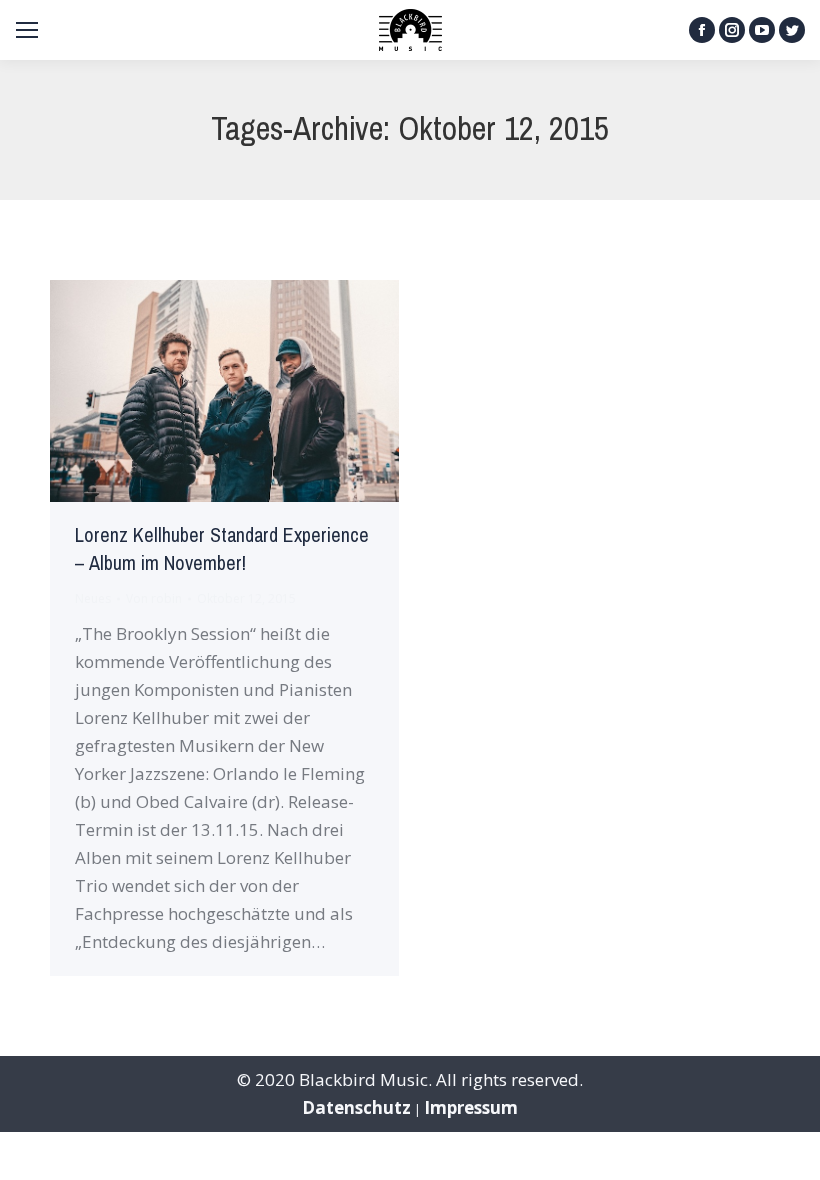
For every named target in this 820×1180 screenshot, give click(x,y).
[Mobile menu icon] (27, 30)
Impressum (471, 1107)
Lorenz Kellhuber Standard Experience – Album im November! (222, 549)
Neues (93, 598)
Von (154, 598)
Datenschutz (356, 1107)
